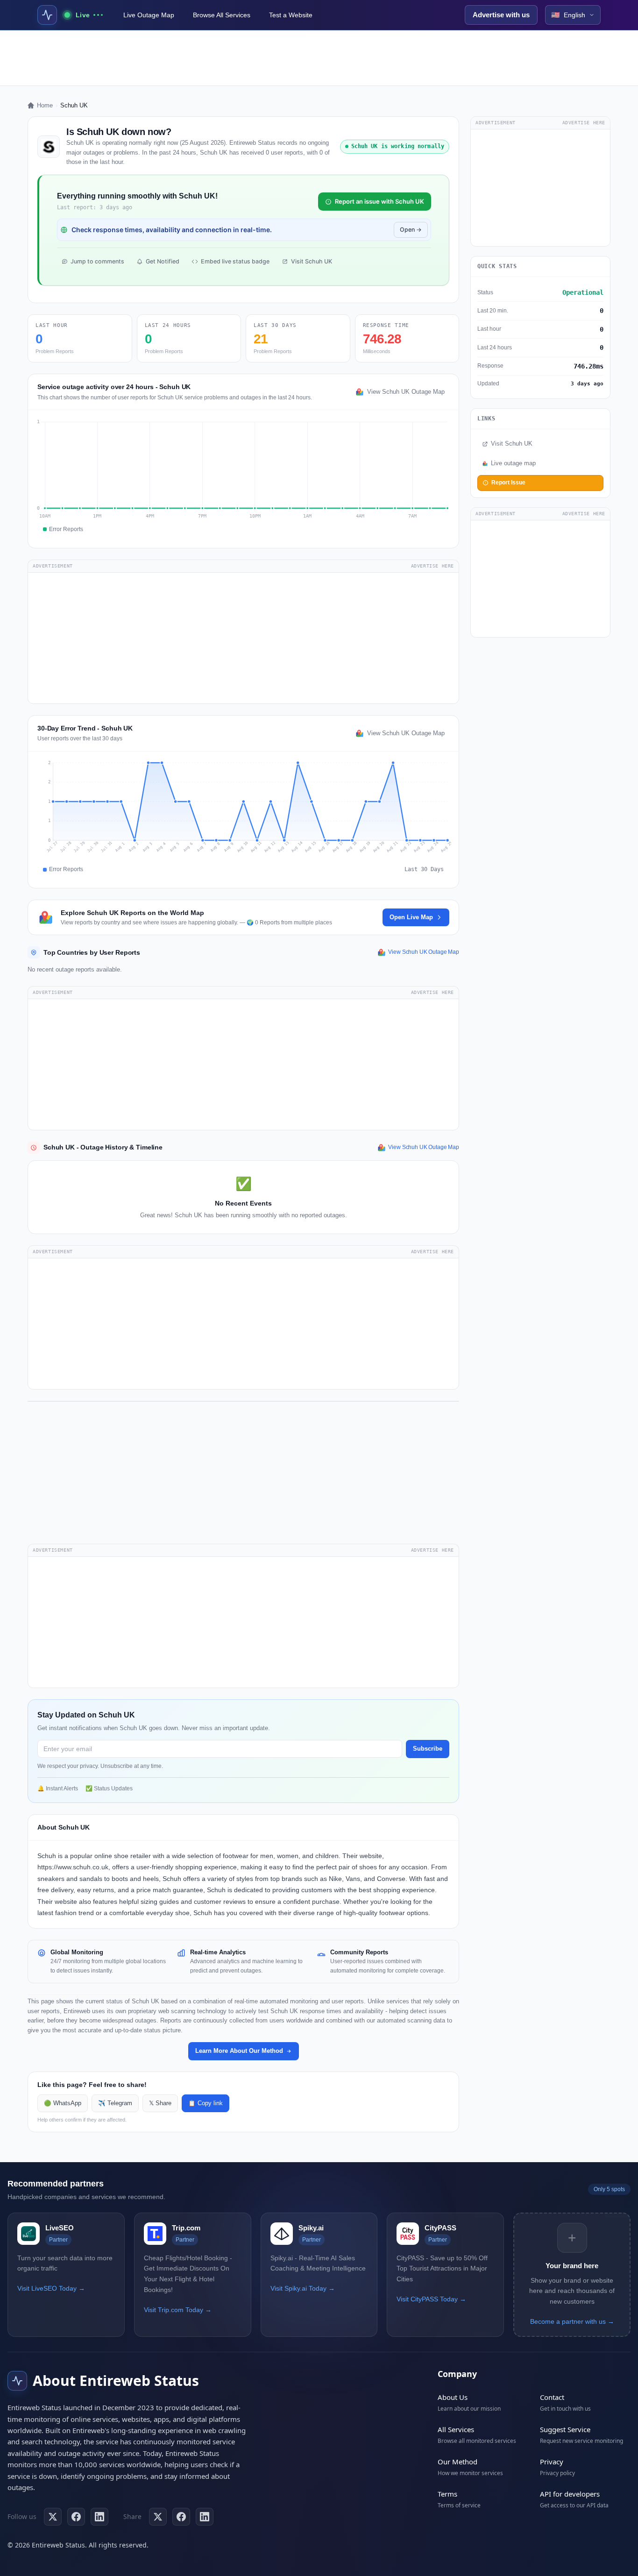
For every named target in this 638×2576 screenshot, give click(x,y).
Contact (552, 2397)
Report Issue (508, 483)
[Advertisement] (319, 58)
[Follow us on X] (53, 2517)
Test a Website (291, 15)
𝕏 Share (160, 2103)
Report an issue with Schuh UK (379, 201)
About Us (453, 2397)
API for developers (570, 2494)
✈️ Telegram (115, 2103)
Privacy (552, 2462)
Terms (447, 2494)
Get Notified (163, 261)
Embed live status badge (235, 261)
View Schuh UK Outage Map (406, 392)
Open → (411, 230)
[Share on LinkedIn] (205, 2517)
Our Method (457, 2462)
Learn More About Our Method (239, 2051)
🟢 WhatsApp (63, 2103)
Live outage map (513, 463)
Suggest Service (565, 2429)
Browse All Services (222, 15)
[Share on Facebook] (181, 2517)
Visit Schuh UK (312, 261)
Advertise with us (501, 15)
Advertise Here (432, 566)
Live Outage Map (149, 15)
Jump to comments (97, 261)
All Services (456, 2429)
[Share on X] (158, 2517)
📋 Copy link (206, 2103)
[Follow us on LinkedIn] (99, 2517)
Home (45, 105)
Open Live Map (411, 917)
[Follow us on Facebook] (76, 2517)
